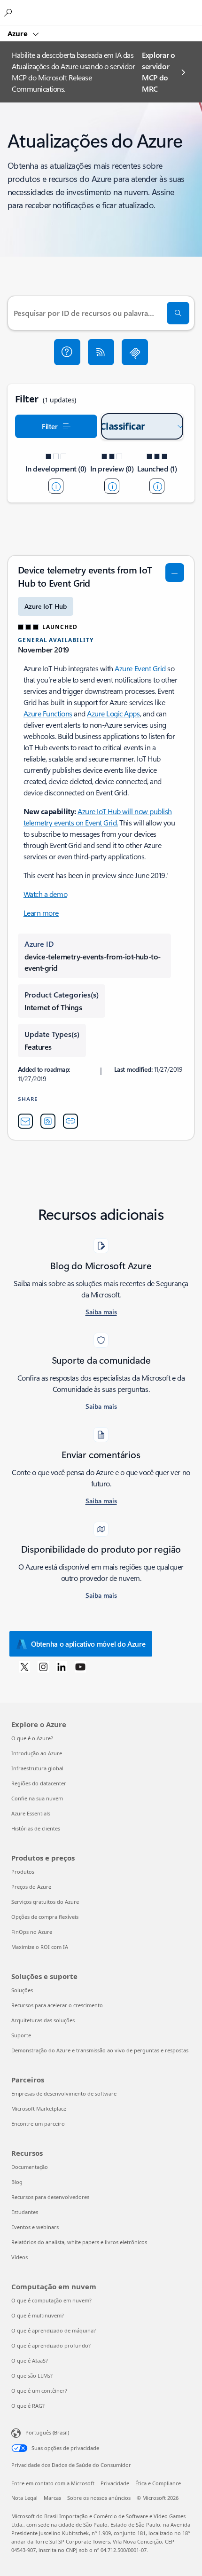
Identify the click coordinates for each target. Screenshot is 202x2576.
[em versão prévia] (112, 486)
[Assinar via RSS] (101, 352)
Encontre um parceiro (38, 2124)
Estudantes (25, 2212)
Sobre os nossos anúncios (99, 2498)
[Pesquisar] (178, 313)
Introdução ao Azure (37, 1753)
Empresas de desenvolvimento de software (64, 2093)
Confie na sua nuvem (37, 1798)
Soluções (22, 1990)
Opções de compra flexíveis (45, 1917)
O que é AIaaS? (30, 2360)
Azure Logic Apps (113, 713)
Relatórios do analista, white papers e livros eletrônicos (79, 2242)
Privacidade (115, 2483)
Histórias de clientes (36, 1828)
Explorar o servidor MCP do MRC (159, 72)
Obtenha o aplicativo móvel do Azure (88, 1644)
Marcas (52, 2498)
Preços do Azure (31, 1887)
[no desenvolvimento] (56, 486)
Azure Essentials (31, 1813)
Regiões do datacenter (39, 1783)
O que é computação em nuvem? (51, 2300)
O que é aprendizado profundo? (51, 2345)
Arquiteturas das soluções (43, 2020)
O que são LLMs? (32, 2376)
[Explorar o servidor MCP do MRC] (135, 352)
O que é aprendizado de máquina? (54, 2330)
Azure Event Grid (140, 668)
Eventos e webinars (35, 2227)
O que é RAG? (28, 2406)
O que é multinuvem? (38, 2315)
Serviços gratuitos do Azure (45, 1902)
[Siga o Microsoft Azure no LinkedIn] (62, 1666)
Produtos (23, 1872)
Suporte (21, 2035)
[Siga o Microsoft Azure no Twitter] (24, 1666)
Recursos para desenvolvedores (50, 2197)
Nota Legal (24, 2498)
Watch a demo (45, 894)
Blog (17, 2182)
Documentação (30, 2167)
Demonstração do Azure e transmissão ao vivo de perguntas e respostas (100, 2050)
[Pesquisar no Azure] (9, 12)
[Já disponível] (157, 486)
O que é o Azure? (32, 1738)
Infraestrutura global (37, 1768)
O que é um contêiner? (39, 2391)
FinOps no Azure (32, 1932)
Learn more (41, 913)
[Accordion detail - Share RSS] (48, 1121)
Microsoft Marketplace (39, 2109)
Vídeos (19, 2257)
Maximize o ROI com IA (40, 1947)
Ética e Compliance (158, 2483)
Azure (19, 33)
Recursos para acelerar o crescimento (57, 2005)
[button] (67, 352)
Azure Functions (48, 713)
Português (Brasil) (47, 2432)
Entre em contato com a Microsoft (53, 2483)
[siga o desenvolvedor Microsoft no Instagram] (43, 1666)
